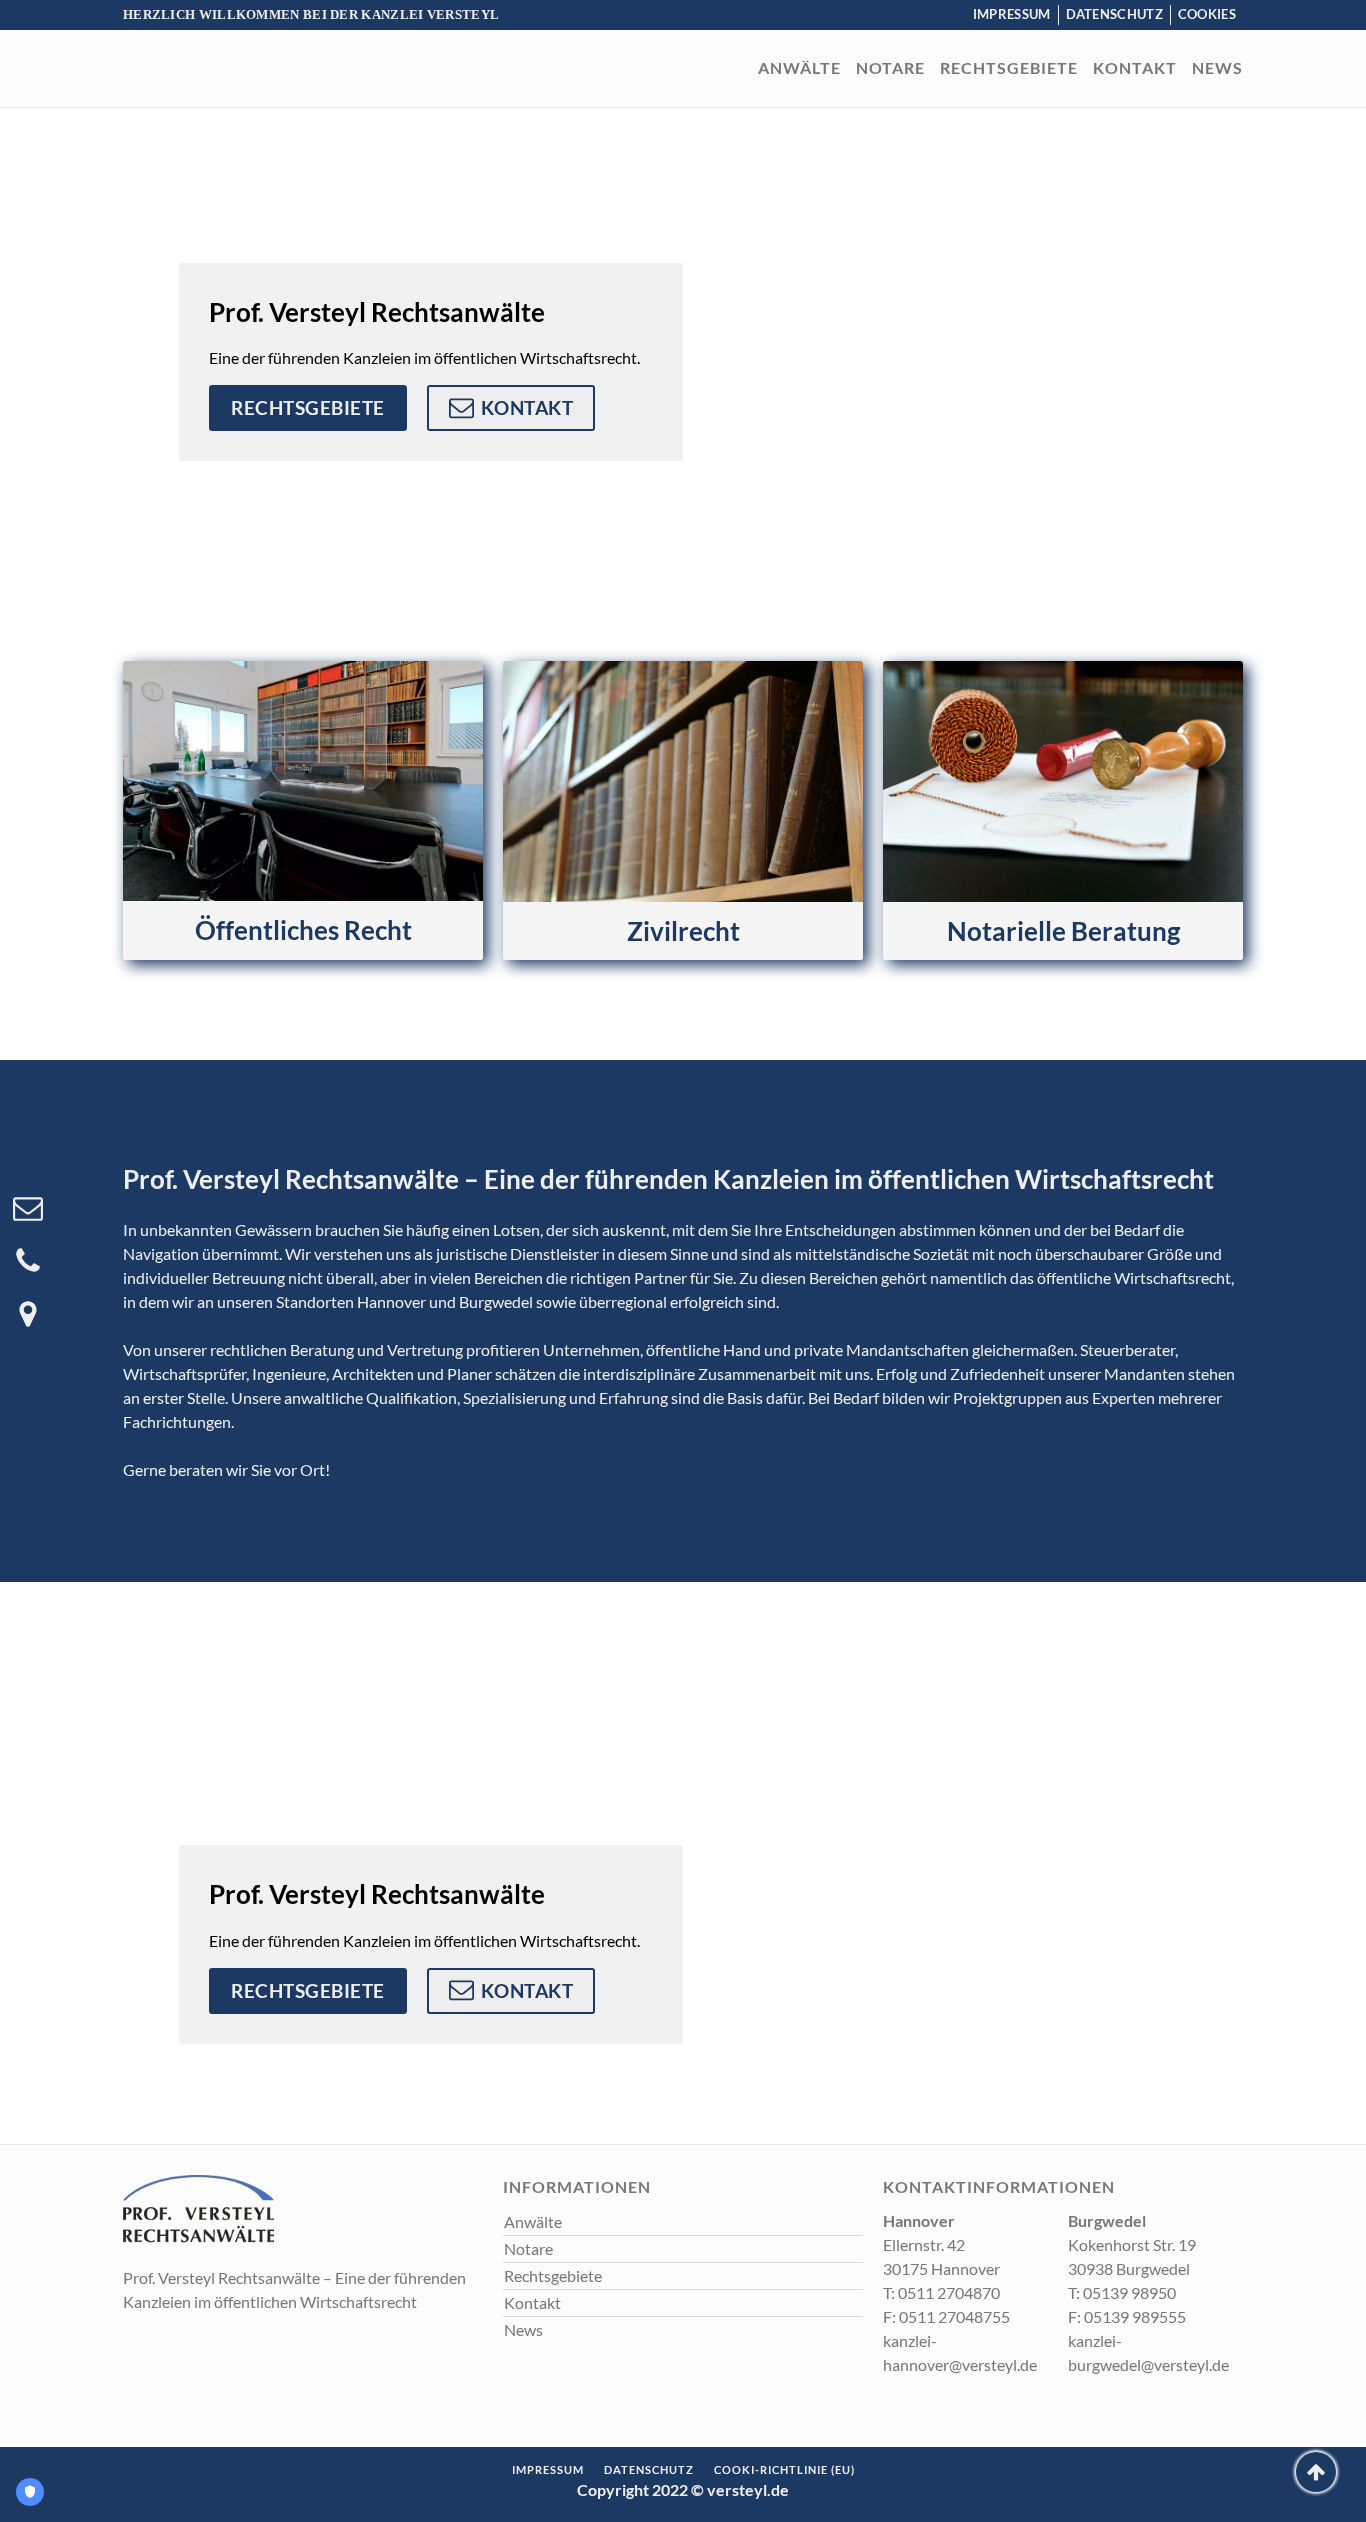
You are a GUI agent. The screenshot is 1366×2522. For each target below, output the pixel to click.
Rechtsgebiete (1009, 67)
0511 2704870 (941, 2292)
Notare (890, 67)
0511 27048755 (946, 2316)
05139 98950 (1122, 2292)
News (1217, 67)
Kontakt (1135, 67)
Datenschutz (1114, 14)
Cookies (1207, 14)
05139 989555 (1127, 2316)
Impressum (1012, 14)
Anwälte (799, 67)
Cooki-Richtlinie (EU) (784, 2469)
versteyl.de (748, 2489)
